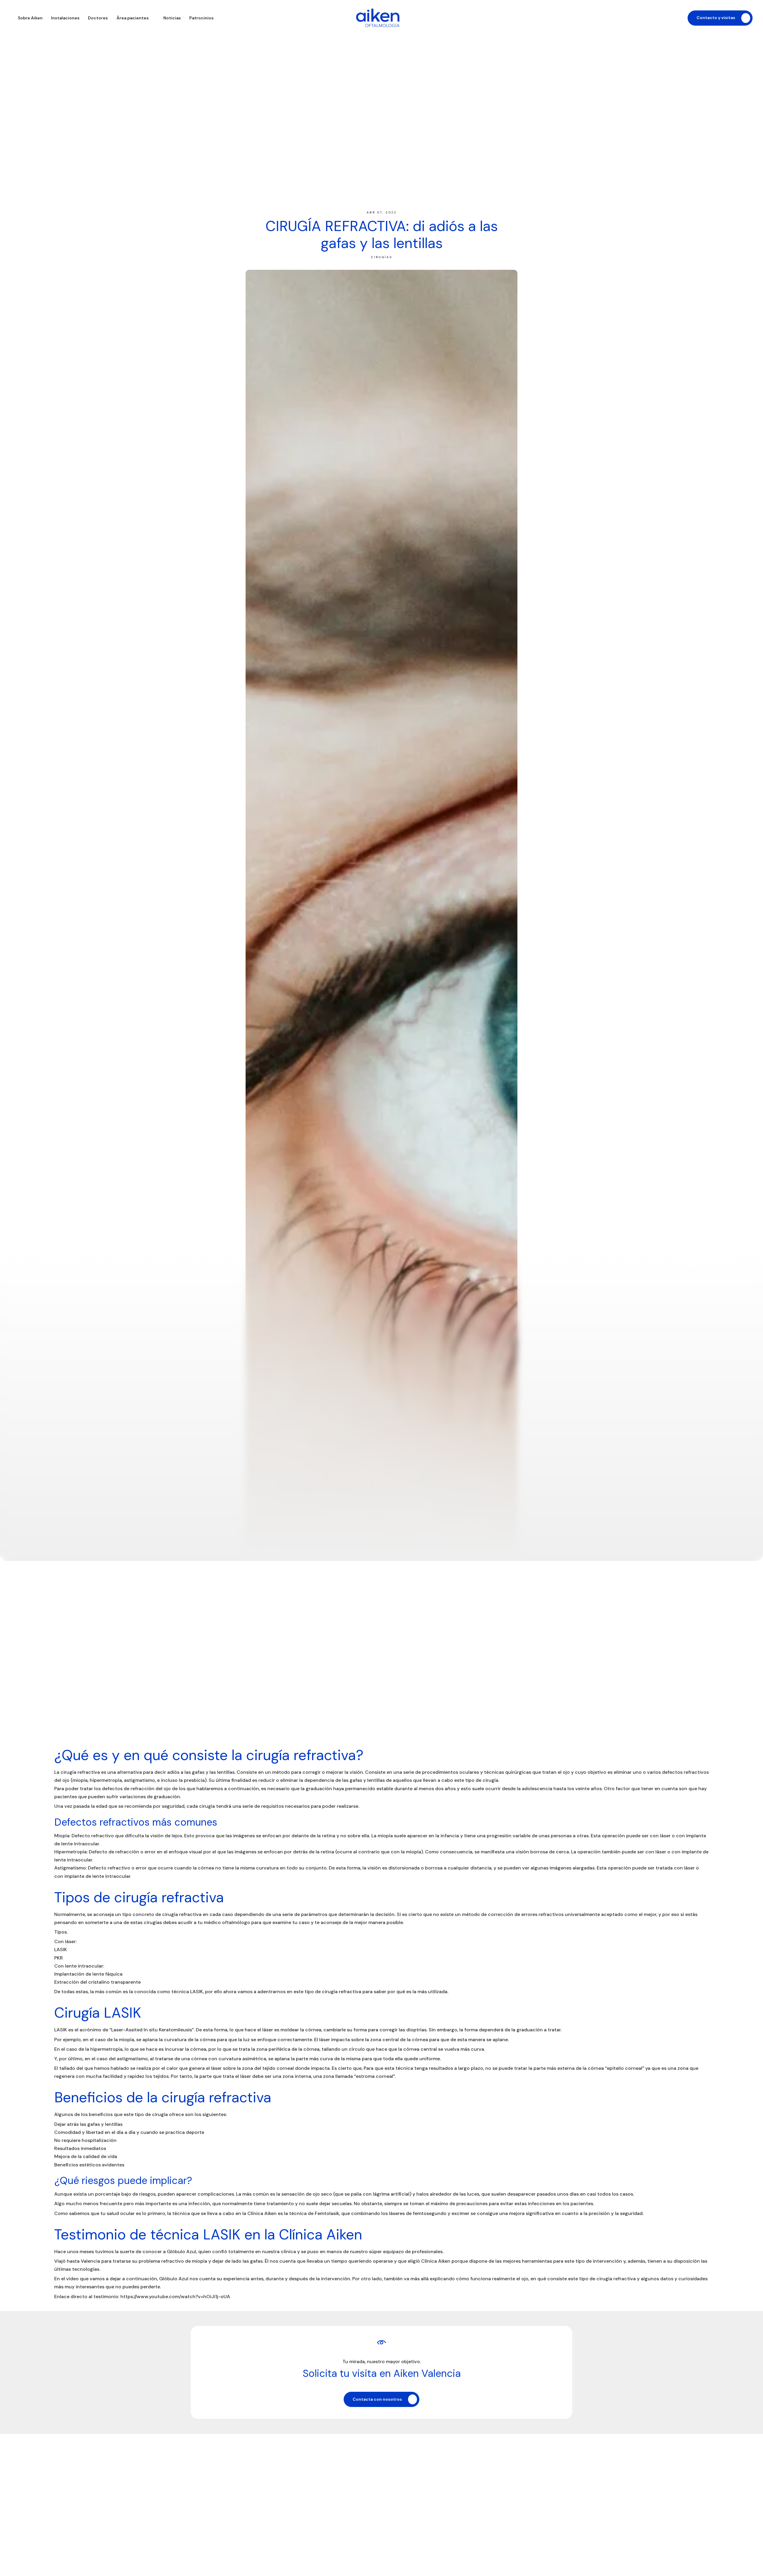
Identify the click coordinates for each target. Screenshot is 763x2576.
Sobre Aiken (30, 18)
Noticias (172, 18)
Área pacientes (133, 18)
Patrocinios (201, 18)
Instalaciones (65, 18)
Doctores (98, 18)
